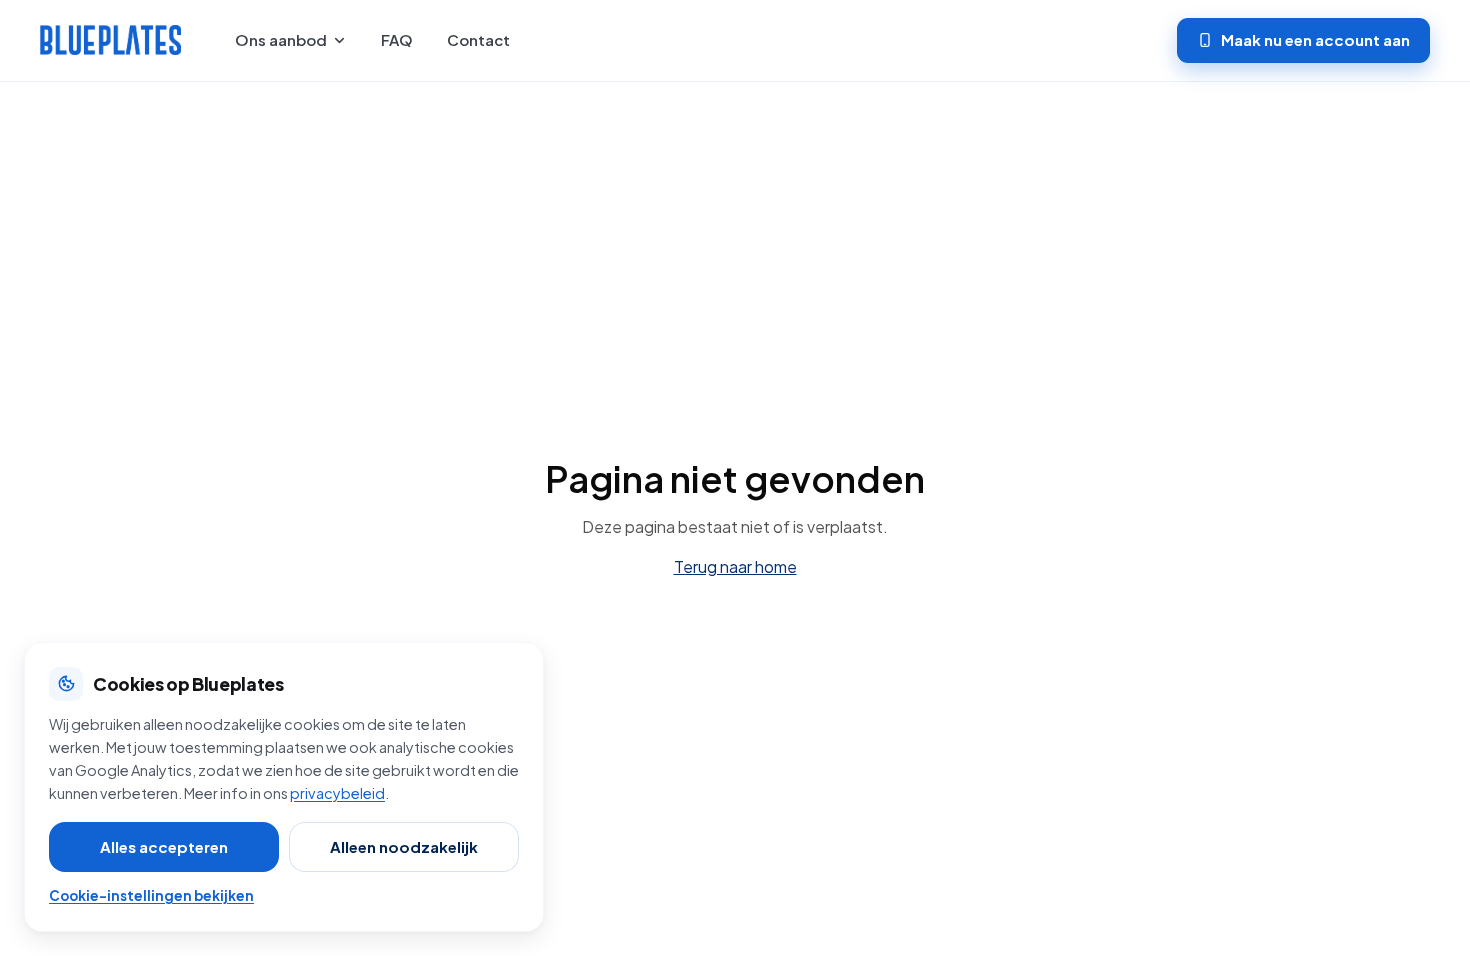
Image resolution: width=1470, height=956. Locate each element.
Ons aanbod (281, 39)
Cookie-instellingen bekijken (151, 895)
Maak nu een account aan (1315, 39)
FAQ (397, 39)
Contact (478, 39)
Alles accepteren (164, 846)
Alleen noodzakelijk (404, 846)
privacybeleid (337, 793)
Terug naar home (735, 566)
